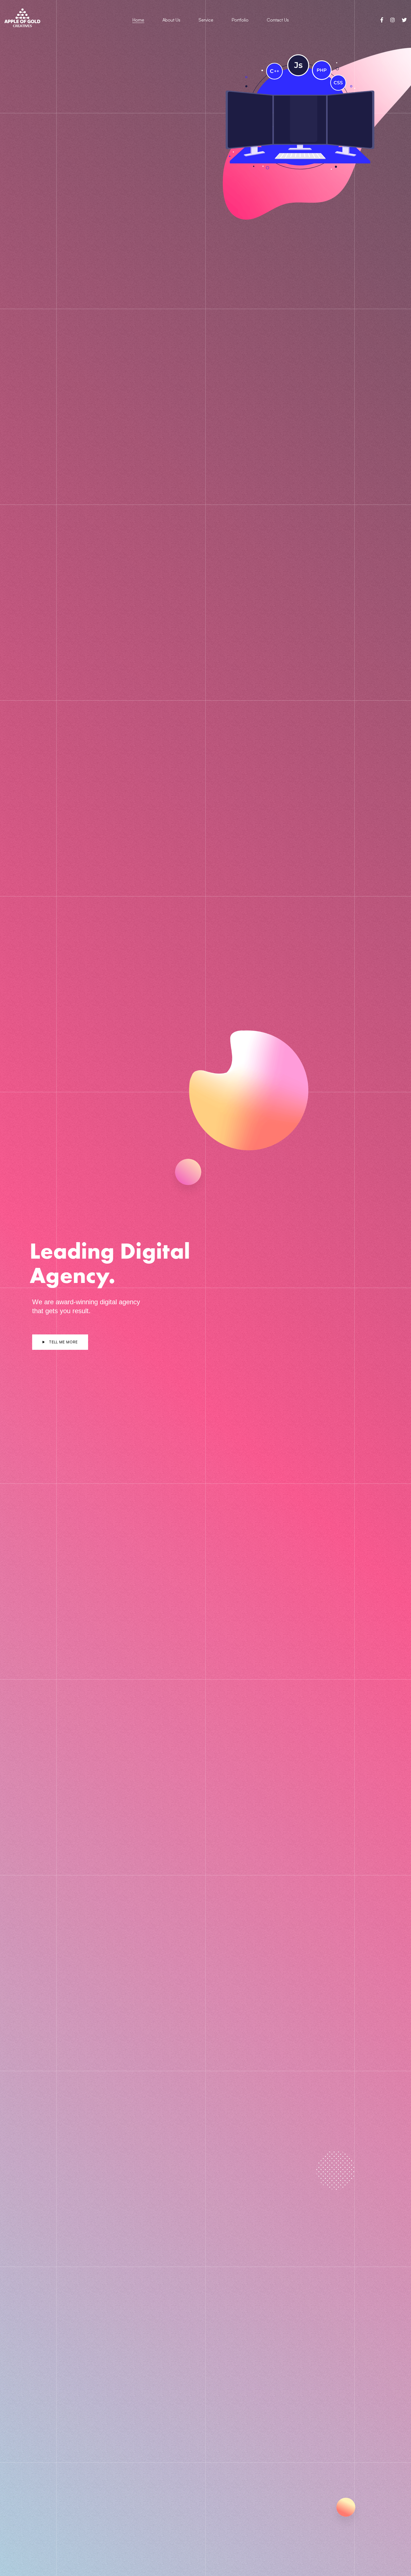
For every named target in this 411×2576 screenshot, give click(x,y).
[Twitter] (404, 20)
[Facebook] (382, 20)
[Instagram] (393, 20)
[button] (60, 1342)
